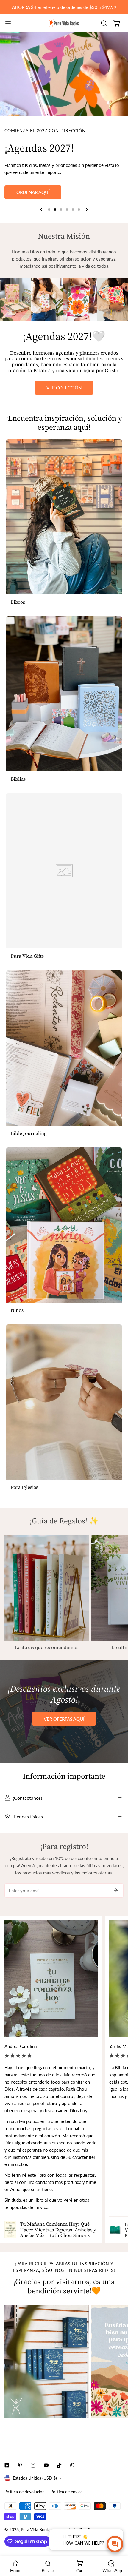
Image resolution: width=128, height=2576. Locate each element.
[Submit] (116, 1907)
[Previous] (42, 226)
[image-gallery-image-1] (47, 2378)
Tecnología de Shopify (73, 2546)
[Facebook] (7, 2482)
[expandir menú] (8, 23)
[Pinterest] (20, 2482)
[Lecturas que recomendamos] (47, 1605)
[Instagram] (33, 2482)
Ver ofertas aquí (64, 1736)
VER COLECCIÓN (64, 404)
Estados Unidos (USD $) (35, 2495)
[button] (117, 23)
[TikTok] (59, 2482)
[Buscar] (104, 23)
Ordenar (64, 209)
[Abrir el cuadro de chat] (115, 2544)
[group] (64, 74)
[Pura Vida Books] (64, 23)
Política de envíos (67, 2509)
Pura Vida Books (36, 2546)
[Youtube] (46, 2482)
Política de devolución (25, 2509)
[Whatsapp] (72, 2482)
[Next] (86, 226)
